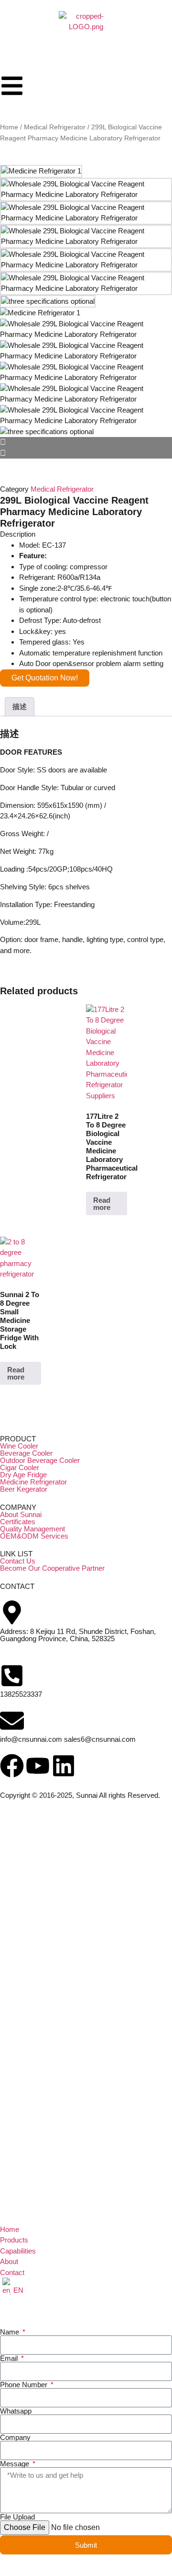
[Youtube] (38, 1766)
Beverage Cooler (26, 1453)
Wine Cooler (19, 1446)
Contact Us (18, 1561)
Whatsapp (16, 2411)
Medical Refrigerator (55, 127)
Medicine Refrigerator (33, 1482)
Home (9, 127)
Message (16, 2464)
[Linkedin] (64, 1766)
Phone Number (25, 2385)
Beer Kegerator (24, 1489)
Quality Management (32, 1529)
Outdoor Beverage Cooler (40, 1460)
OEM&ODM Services (34, 1536)
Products (14, 2240)
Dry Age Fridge (23, 1475)
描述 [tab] (20, 707)
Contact (12, 2272)
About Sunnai (21, 1514)
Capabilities (18, 2251)
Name (11, 2332)
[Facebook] (12, 1766)
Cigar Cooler (20, 1467)
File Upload (17, 2517)
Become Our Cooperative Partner (52, 1568)
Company (15, 2437)
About (9, 2261)
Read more (102, 1204)
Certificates (18, 1522)
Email (10, 2358)
